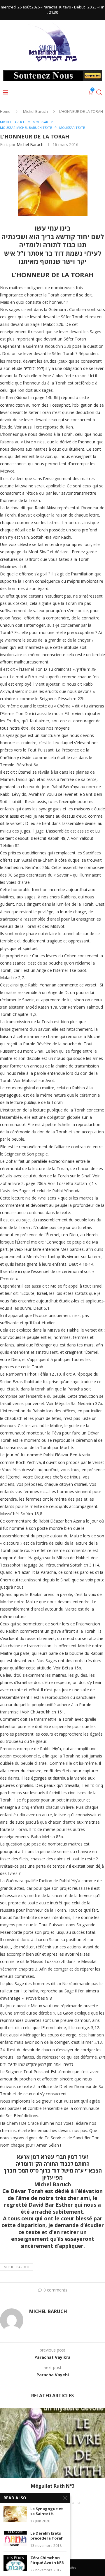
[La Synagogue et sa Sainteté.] (15, 2514)
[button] (5, 2456)
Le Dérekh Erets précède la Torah (47, 2536)
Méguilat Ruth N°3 (53, 2486)
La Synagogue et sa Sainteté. (47, 2511)
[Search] (99, 92)
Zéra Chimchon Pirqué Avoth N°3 (47, 2560)
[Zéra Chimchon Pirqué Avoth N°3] (15, 2563)
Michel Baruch (35, 111)
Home (5, 111)
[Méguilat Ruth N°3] (52, 2443)
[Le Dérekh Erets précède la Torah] (15, 2539)
